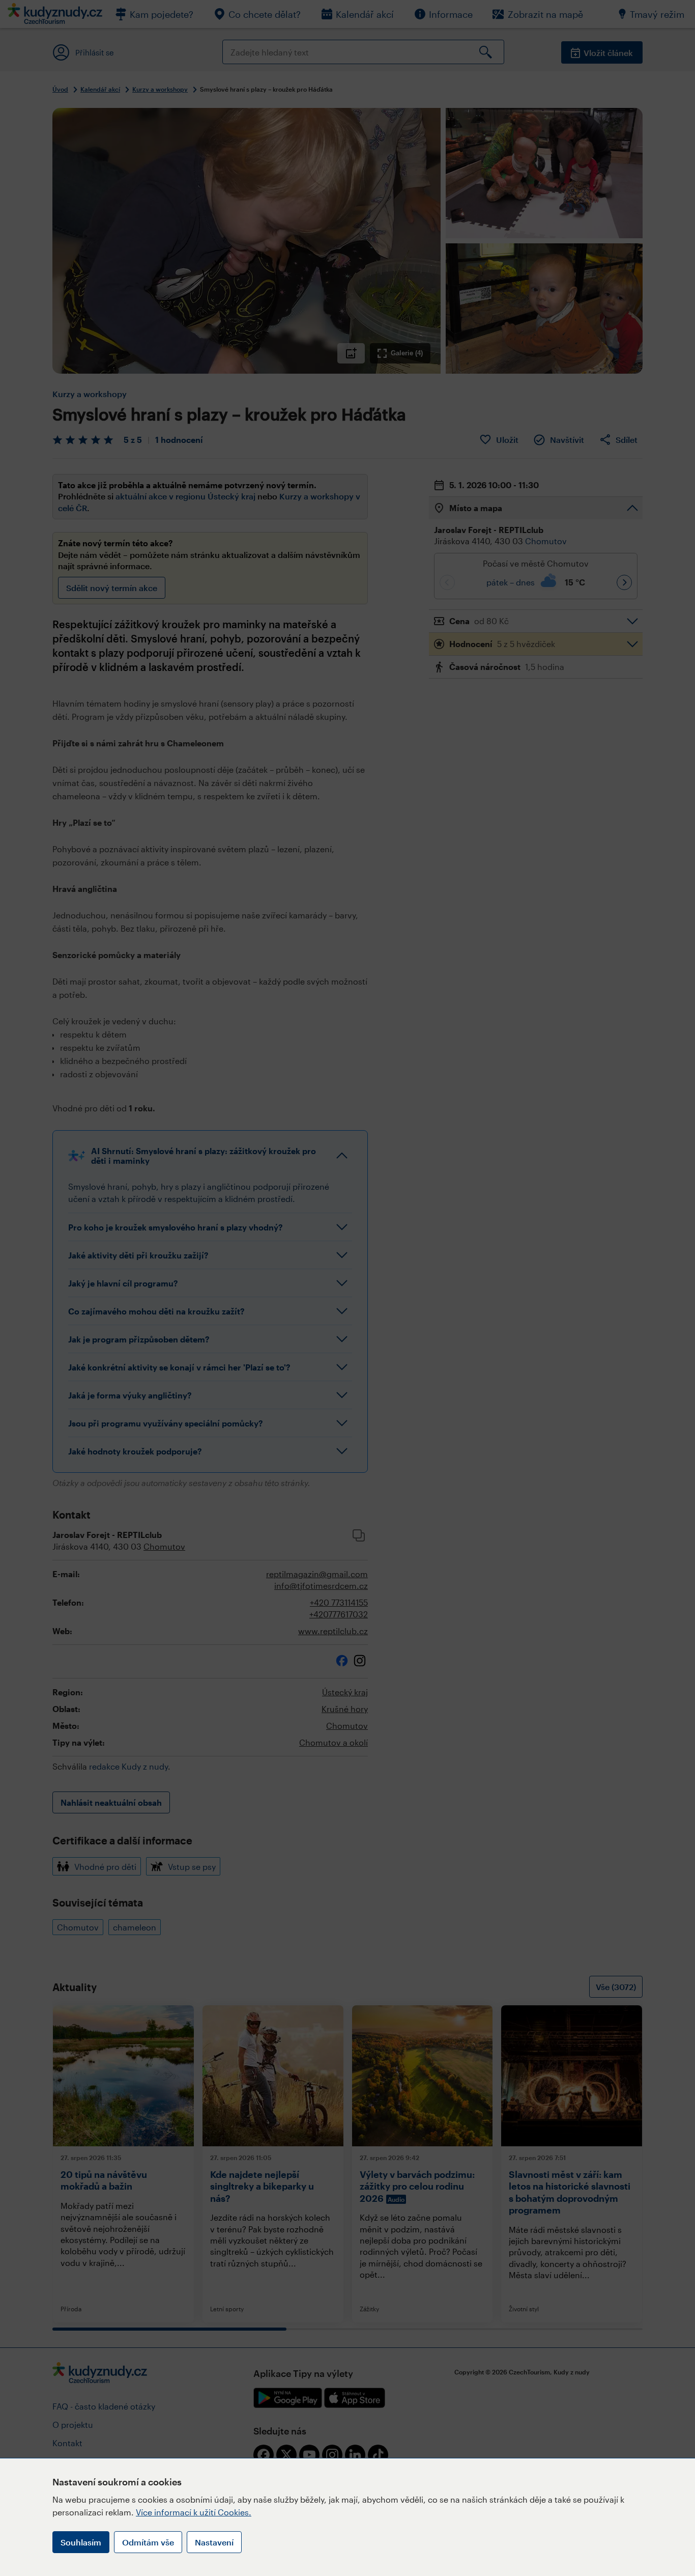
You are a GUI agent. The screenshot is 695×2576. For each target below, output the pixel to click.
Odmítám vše (148, 2542)
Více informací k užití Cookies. (194, 2512)
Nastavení (214, 2542)
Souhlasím (81, 2542)
